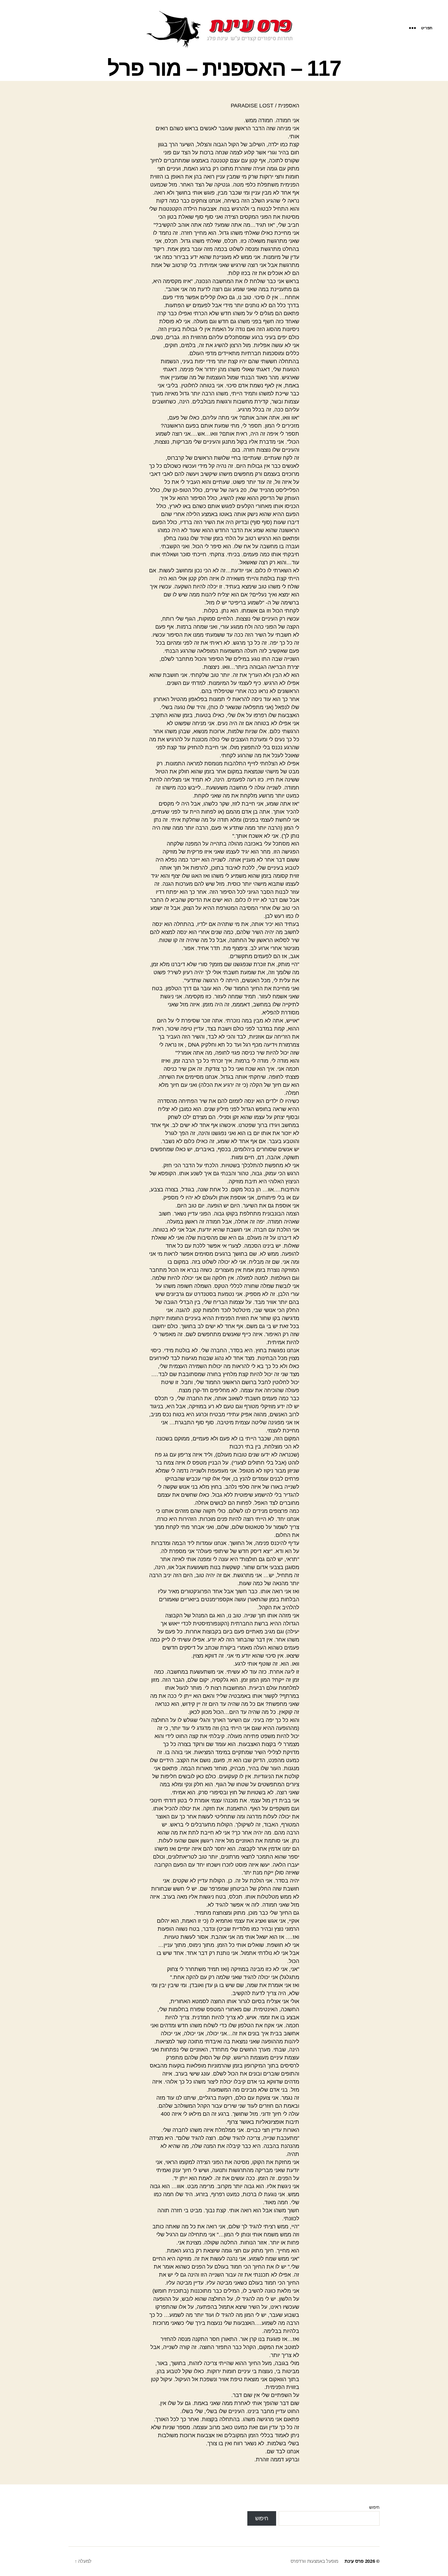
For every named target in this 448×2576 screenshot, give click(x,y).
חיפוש (374, 2507)
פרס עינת (354, 2561)
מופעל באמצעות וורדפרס (314, 2561)
